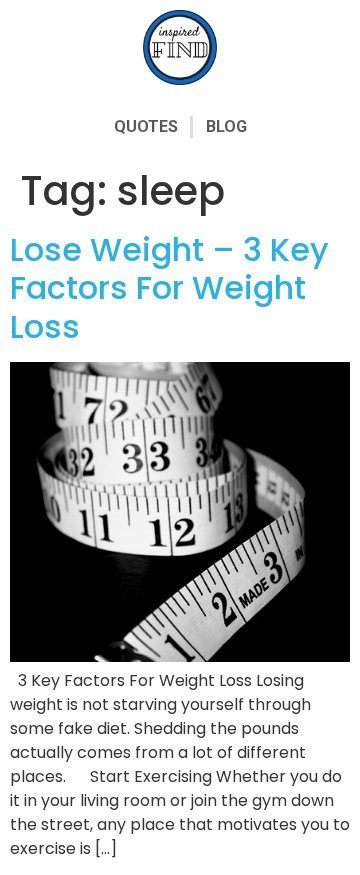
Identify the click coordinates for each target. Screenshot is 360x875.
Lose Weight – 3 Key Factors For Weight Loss (169, 288)
